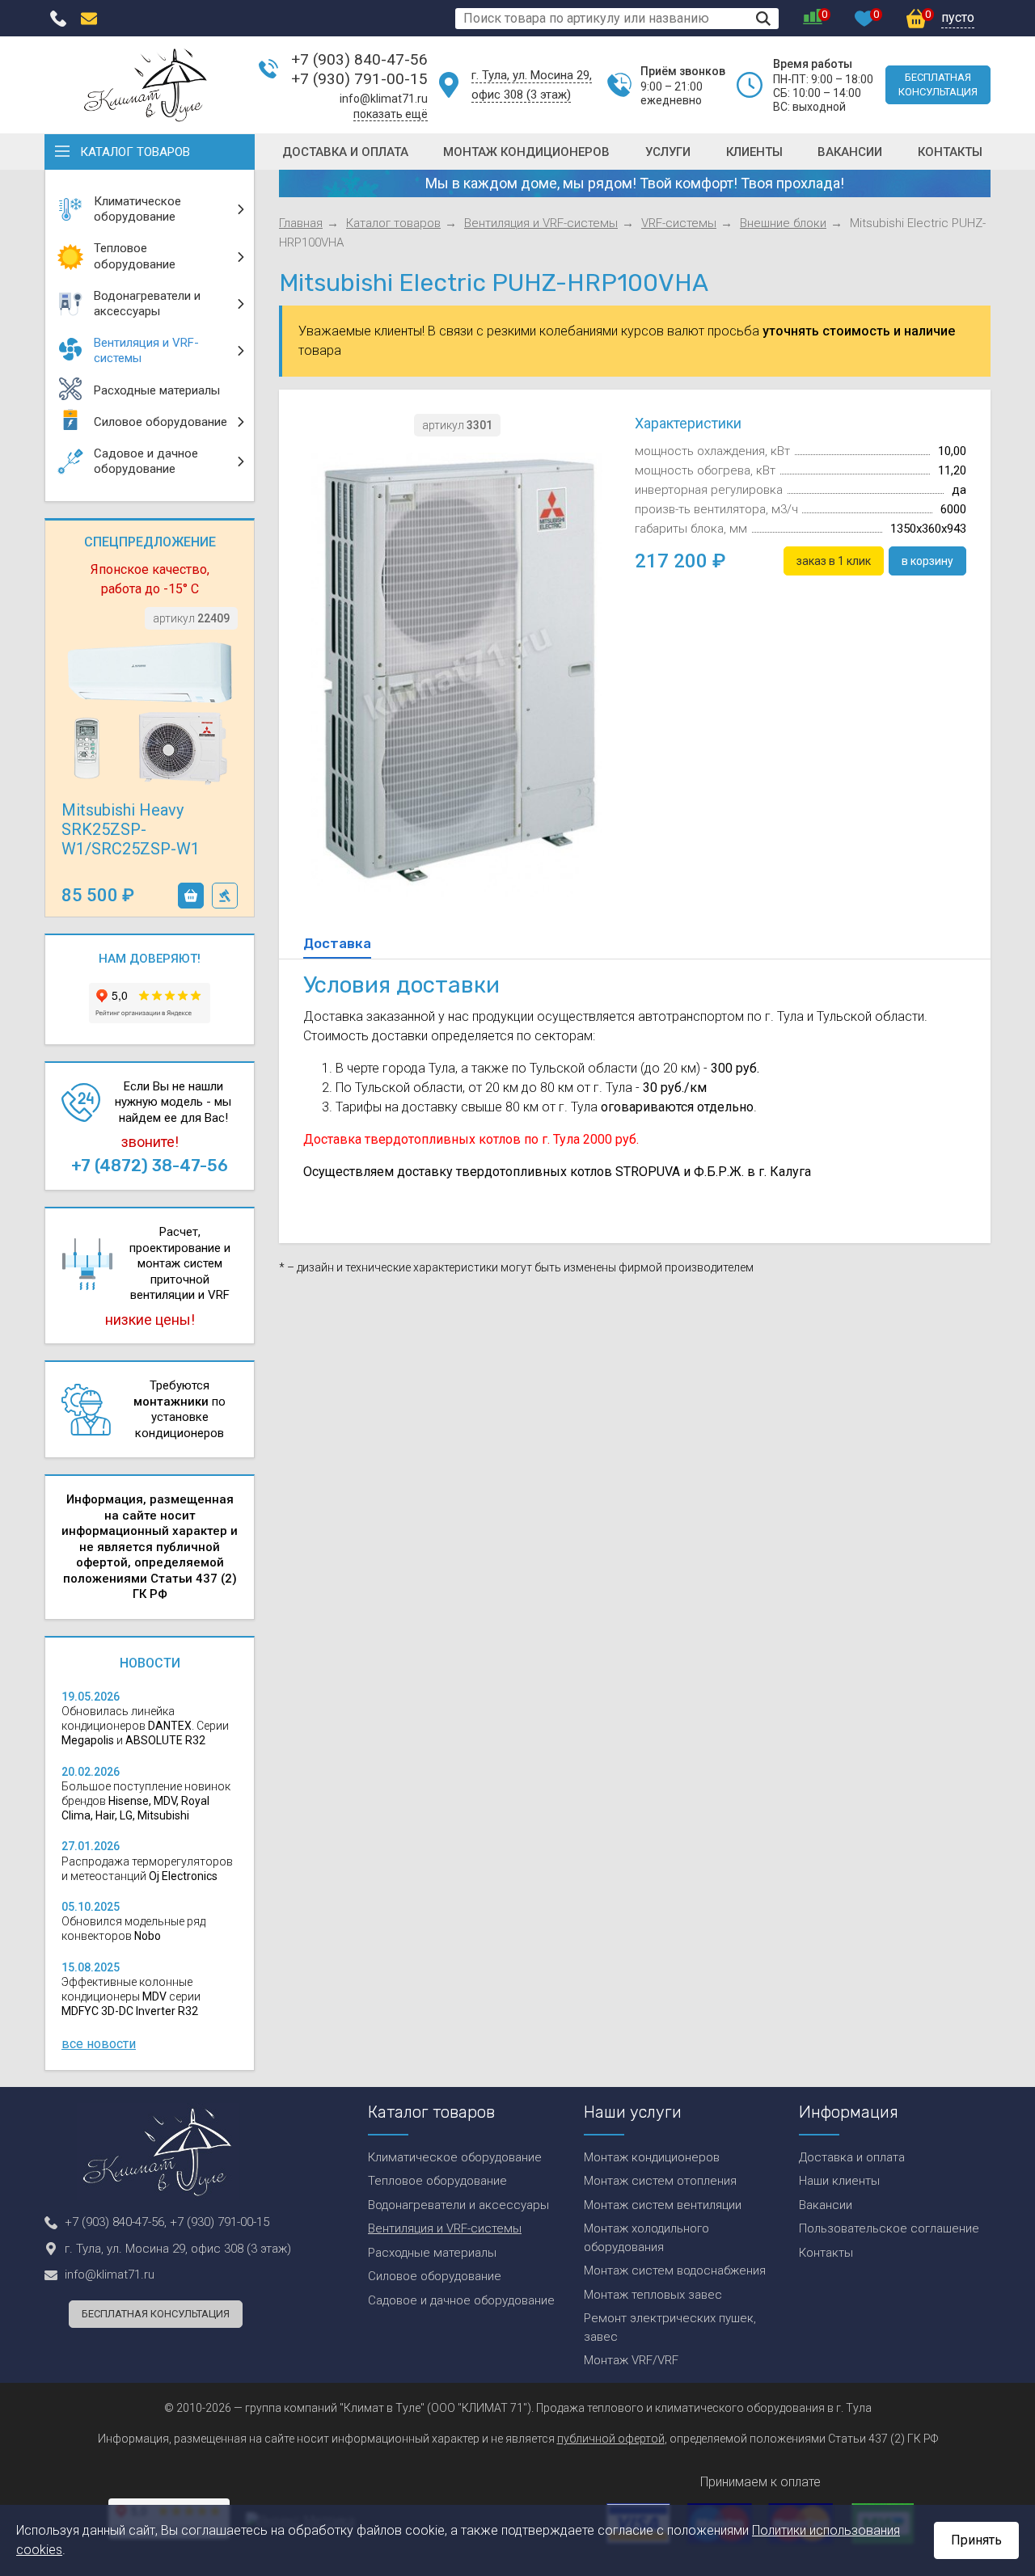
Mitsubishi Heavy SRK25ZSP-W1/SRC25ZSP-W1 (131, 829)
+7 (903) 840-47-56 (359, 59)
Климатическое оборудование (455, 2157)
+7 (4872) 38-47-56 (150, 1166)
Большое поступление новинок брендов (146, 1801)
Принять (976, 2540)
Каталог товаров (135, 152)
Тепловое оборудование (437, 2181)
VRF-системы (679, 223)
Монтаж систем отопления (660, 2181)
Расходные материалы (432, 2253)
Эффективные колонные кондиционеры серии (131, 1996)
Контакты (950, 152)
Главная (301, 223)
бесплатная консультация (938, 84)
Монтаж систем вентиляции (663, 2205)
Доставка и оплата (345, 152)
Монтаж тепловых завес (653, 2295)
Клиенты (754, 152)
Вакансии (850, 152)
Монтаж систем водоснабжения (675, 2270)
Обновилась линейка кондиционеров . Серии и (145, 1726)
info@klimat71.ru (384, 99)
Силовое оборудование (435, 2276)
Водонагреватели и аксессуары (458, 2205)
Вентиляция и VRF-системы (541, 223)
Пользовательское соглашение (889, 2228)
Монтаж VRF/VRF (631, 2360)
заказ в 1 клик (225, 896)
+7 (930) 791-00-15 (359, 79)
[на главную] (146, 85)
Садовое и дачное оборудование (461, 2300)
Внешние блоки (783, 223)
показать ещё (391, 114)
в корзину (191, 896)
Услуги (668, 152)
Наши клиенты (839, 2181)
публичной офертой (611, 2439)
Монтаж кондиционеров (526, 152)
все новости (99, 2044)
